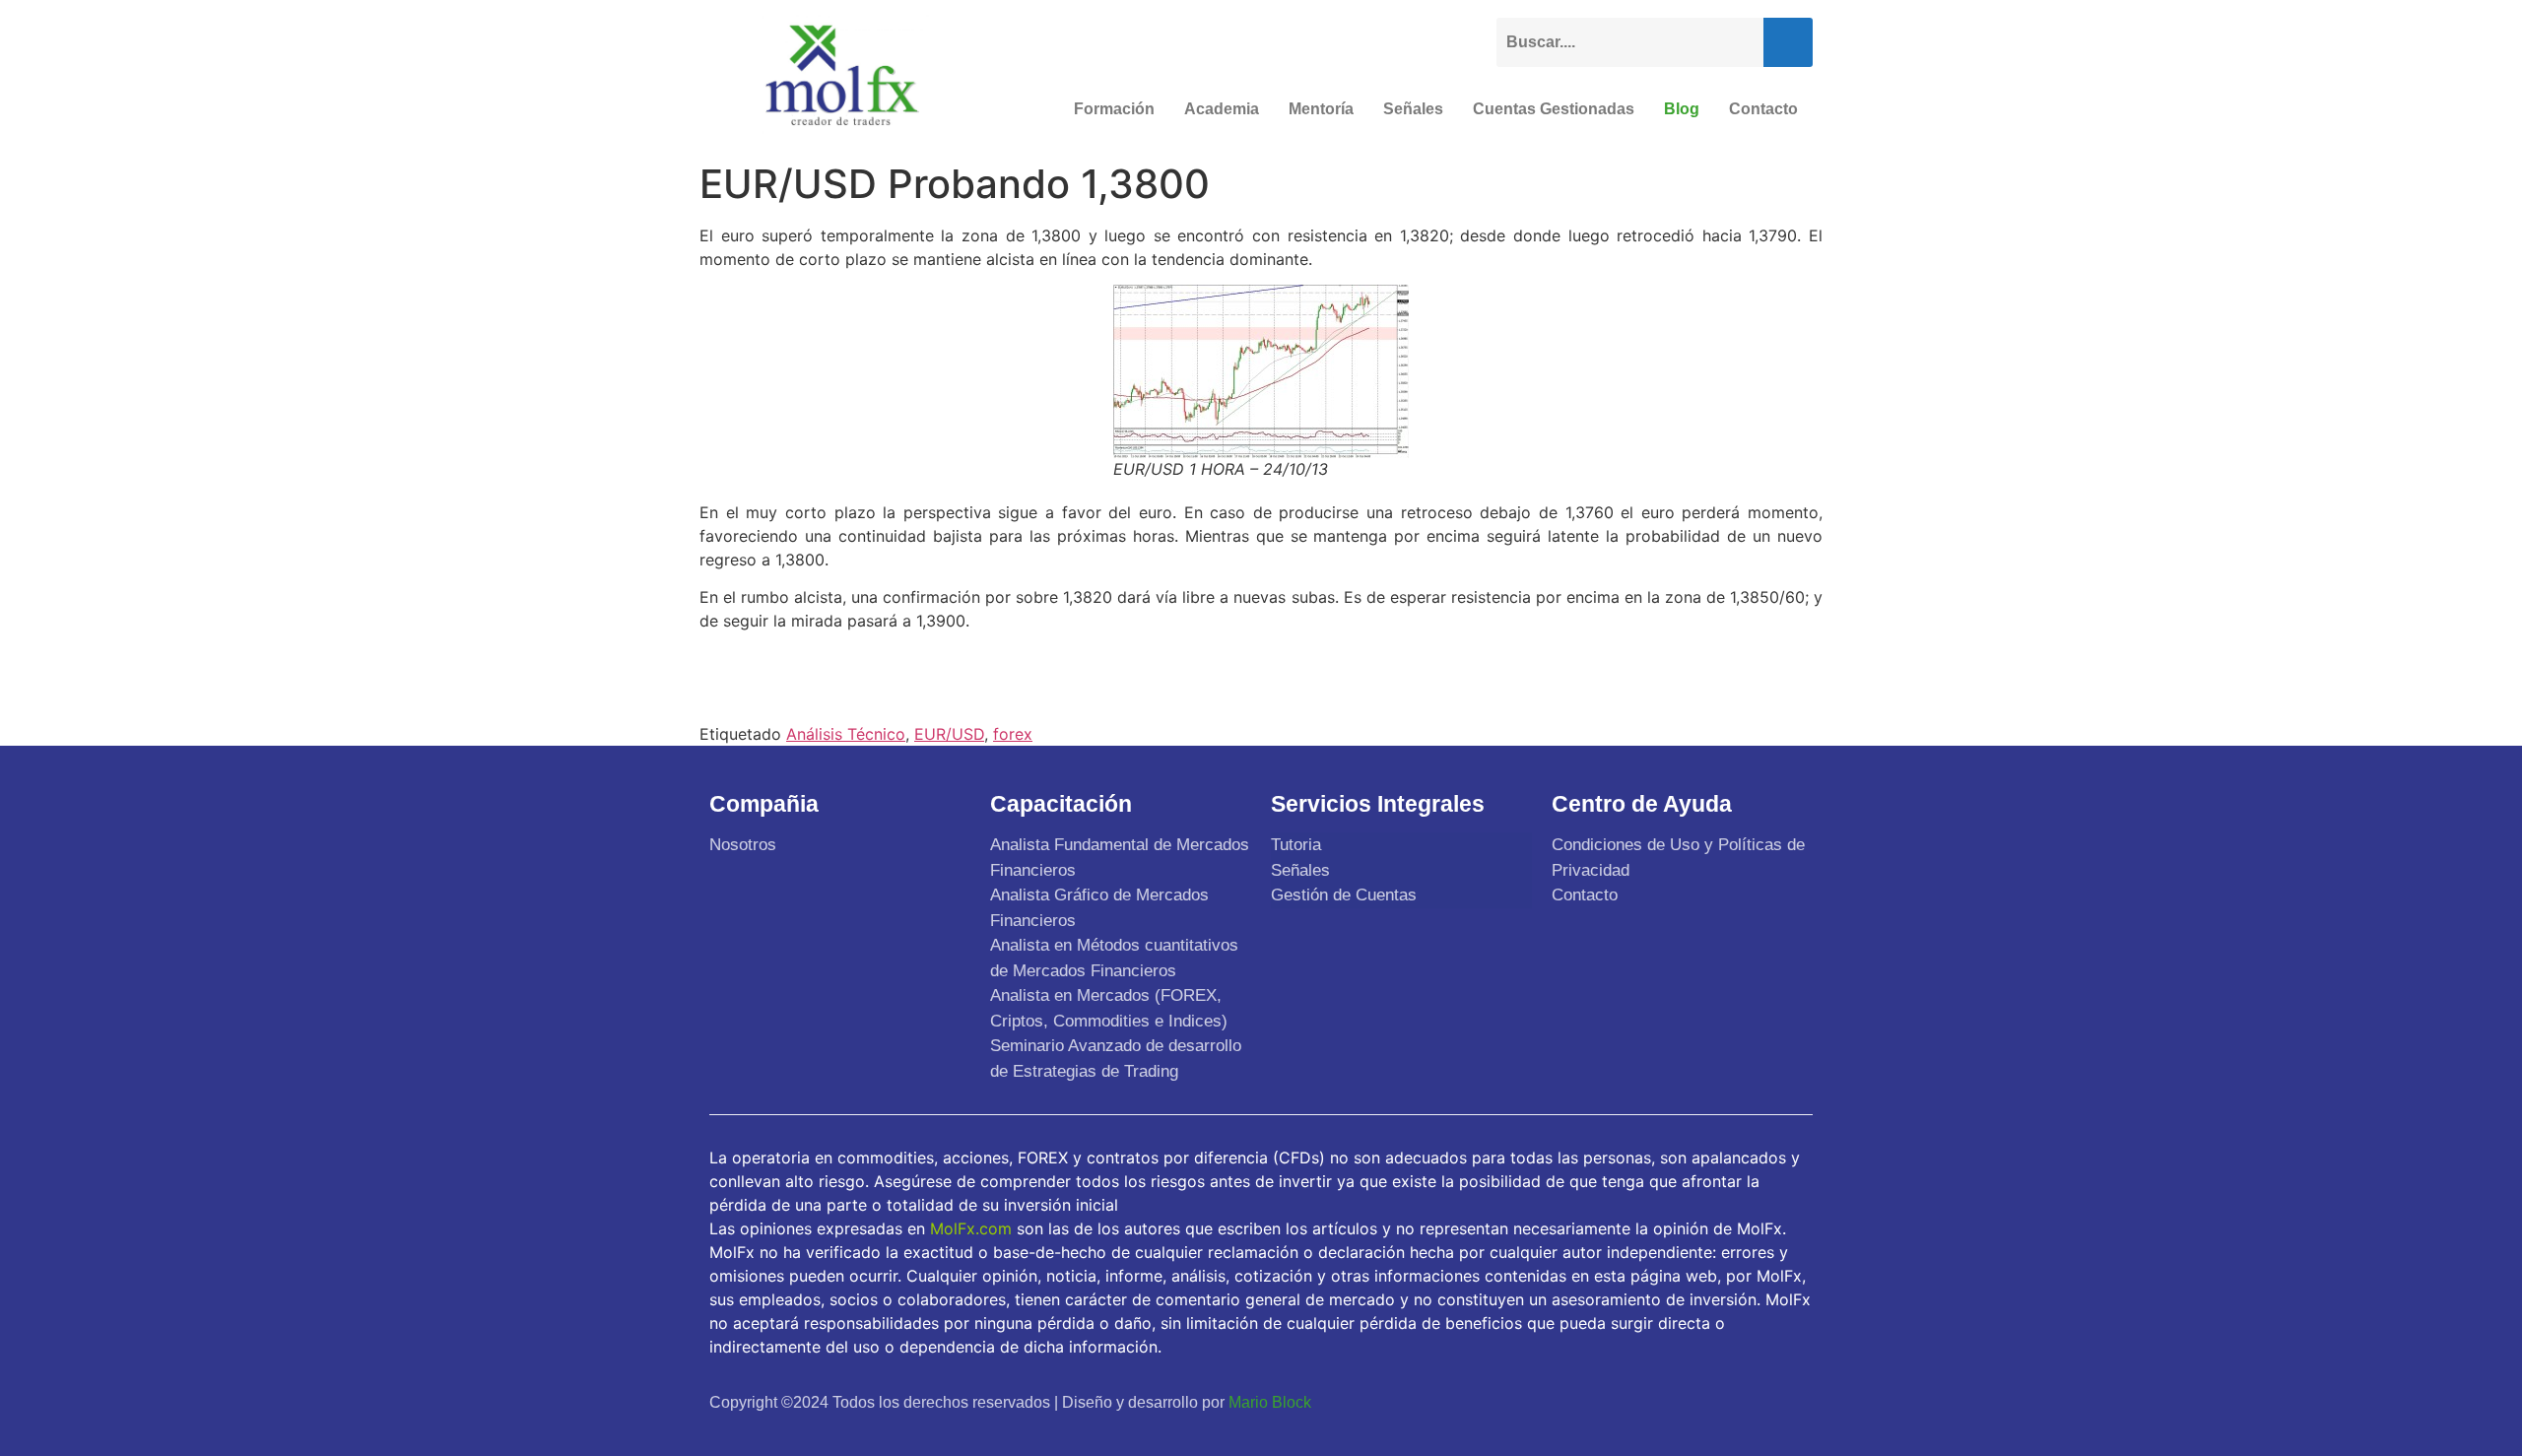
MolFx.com (971, 1228)
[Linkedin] (1791, 1402)
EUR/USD (949, 734)
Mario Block (1270, 1402)
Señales (1413, 109)
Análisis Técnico (846, 734)
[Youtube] (1745, 1402)
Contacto (1763, 109)
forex (1013, 734)
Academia (1222, 109)
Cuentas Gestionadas (1554, 109)
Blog (1682, 109)
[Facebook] (1652, 1402)
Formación (1114, 109)
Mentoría (1321, 109)
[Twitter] (1698, 1402)
